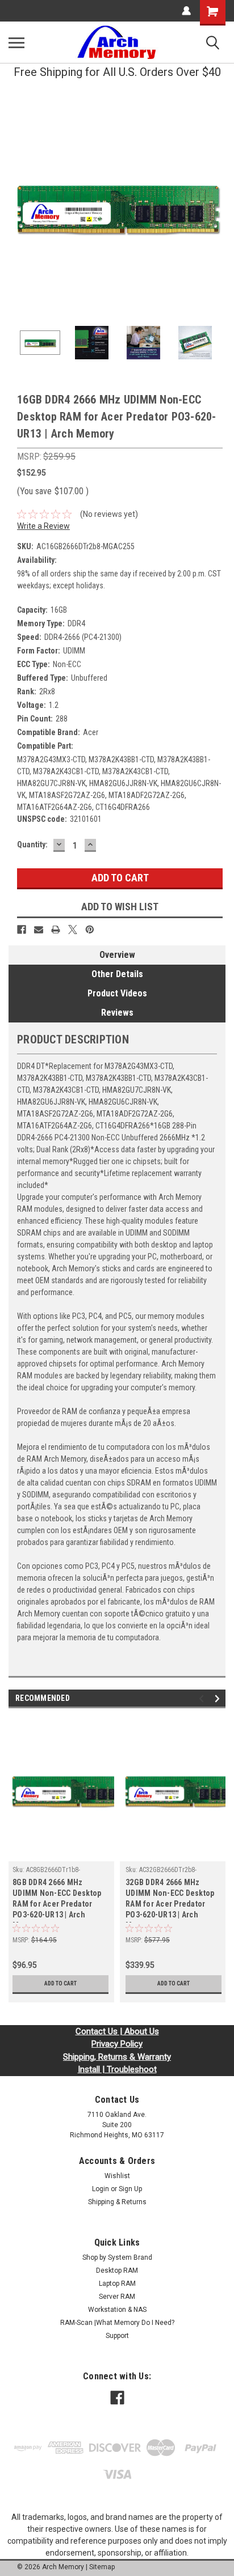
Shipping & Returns (117, 2202)
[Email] (39, 930)
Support (117, 2336)
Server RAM (117, 2297)
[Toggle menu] (16, 43)
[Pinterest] (90, 930)
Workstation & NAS (117, 2310)
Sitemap (102, 2567)
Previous (17, 206)
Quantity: (32, 844)
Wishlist (117, 2176)
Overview (117, 955)
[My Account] (186, 11)
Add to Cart (60, 1983)
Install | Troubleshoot (117, 2069)
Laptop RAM (117, 2284)
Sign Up (130, 2189)
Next (217, 206)
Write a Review (43, 526)
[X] (73, 930)
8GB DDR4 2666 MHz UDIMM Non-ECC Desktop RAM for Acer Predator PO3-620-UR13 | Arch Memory (57, 1900)
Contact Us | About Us (117, 2031)
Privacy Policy (117, 2044)
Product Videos (117, 993)
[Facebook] (22, 930)
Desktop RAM (117, 2271)
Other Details (117, 974)
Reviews (117, 1013)
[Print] (56, 930)
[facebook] (117, 2398)
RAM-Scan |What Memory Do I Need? (117, 2323)
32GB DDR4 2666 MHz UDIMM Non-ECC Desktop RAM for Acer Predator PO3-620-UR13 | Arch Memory (170, 1900)
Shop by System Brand (117, 2257)
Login (101, 2189)
